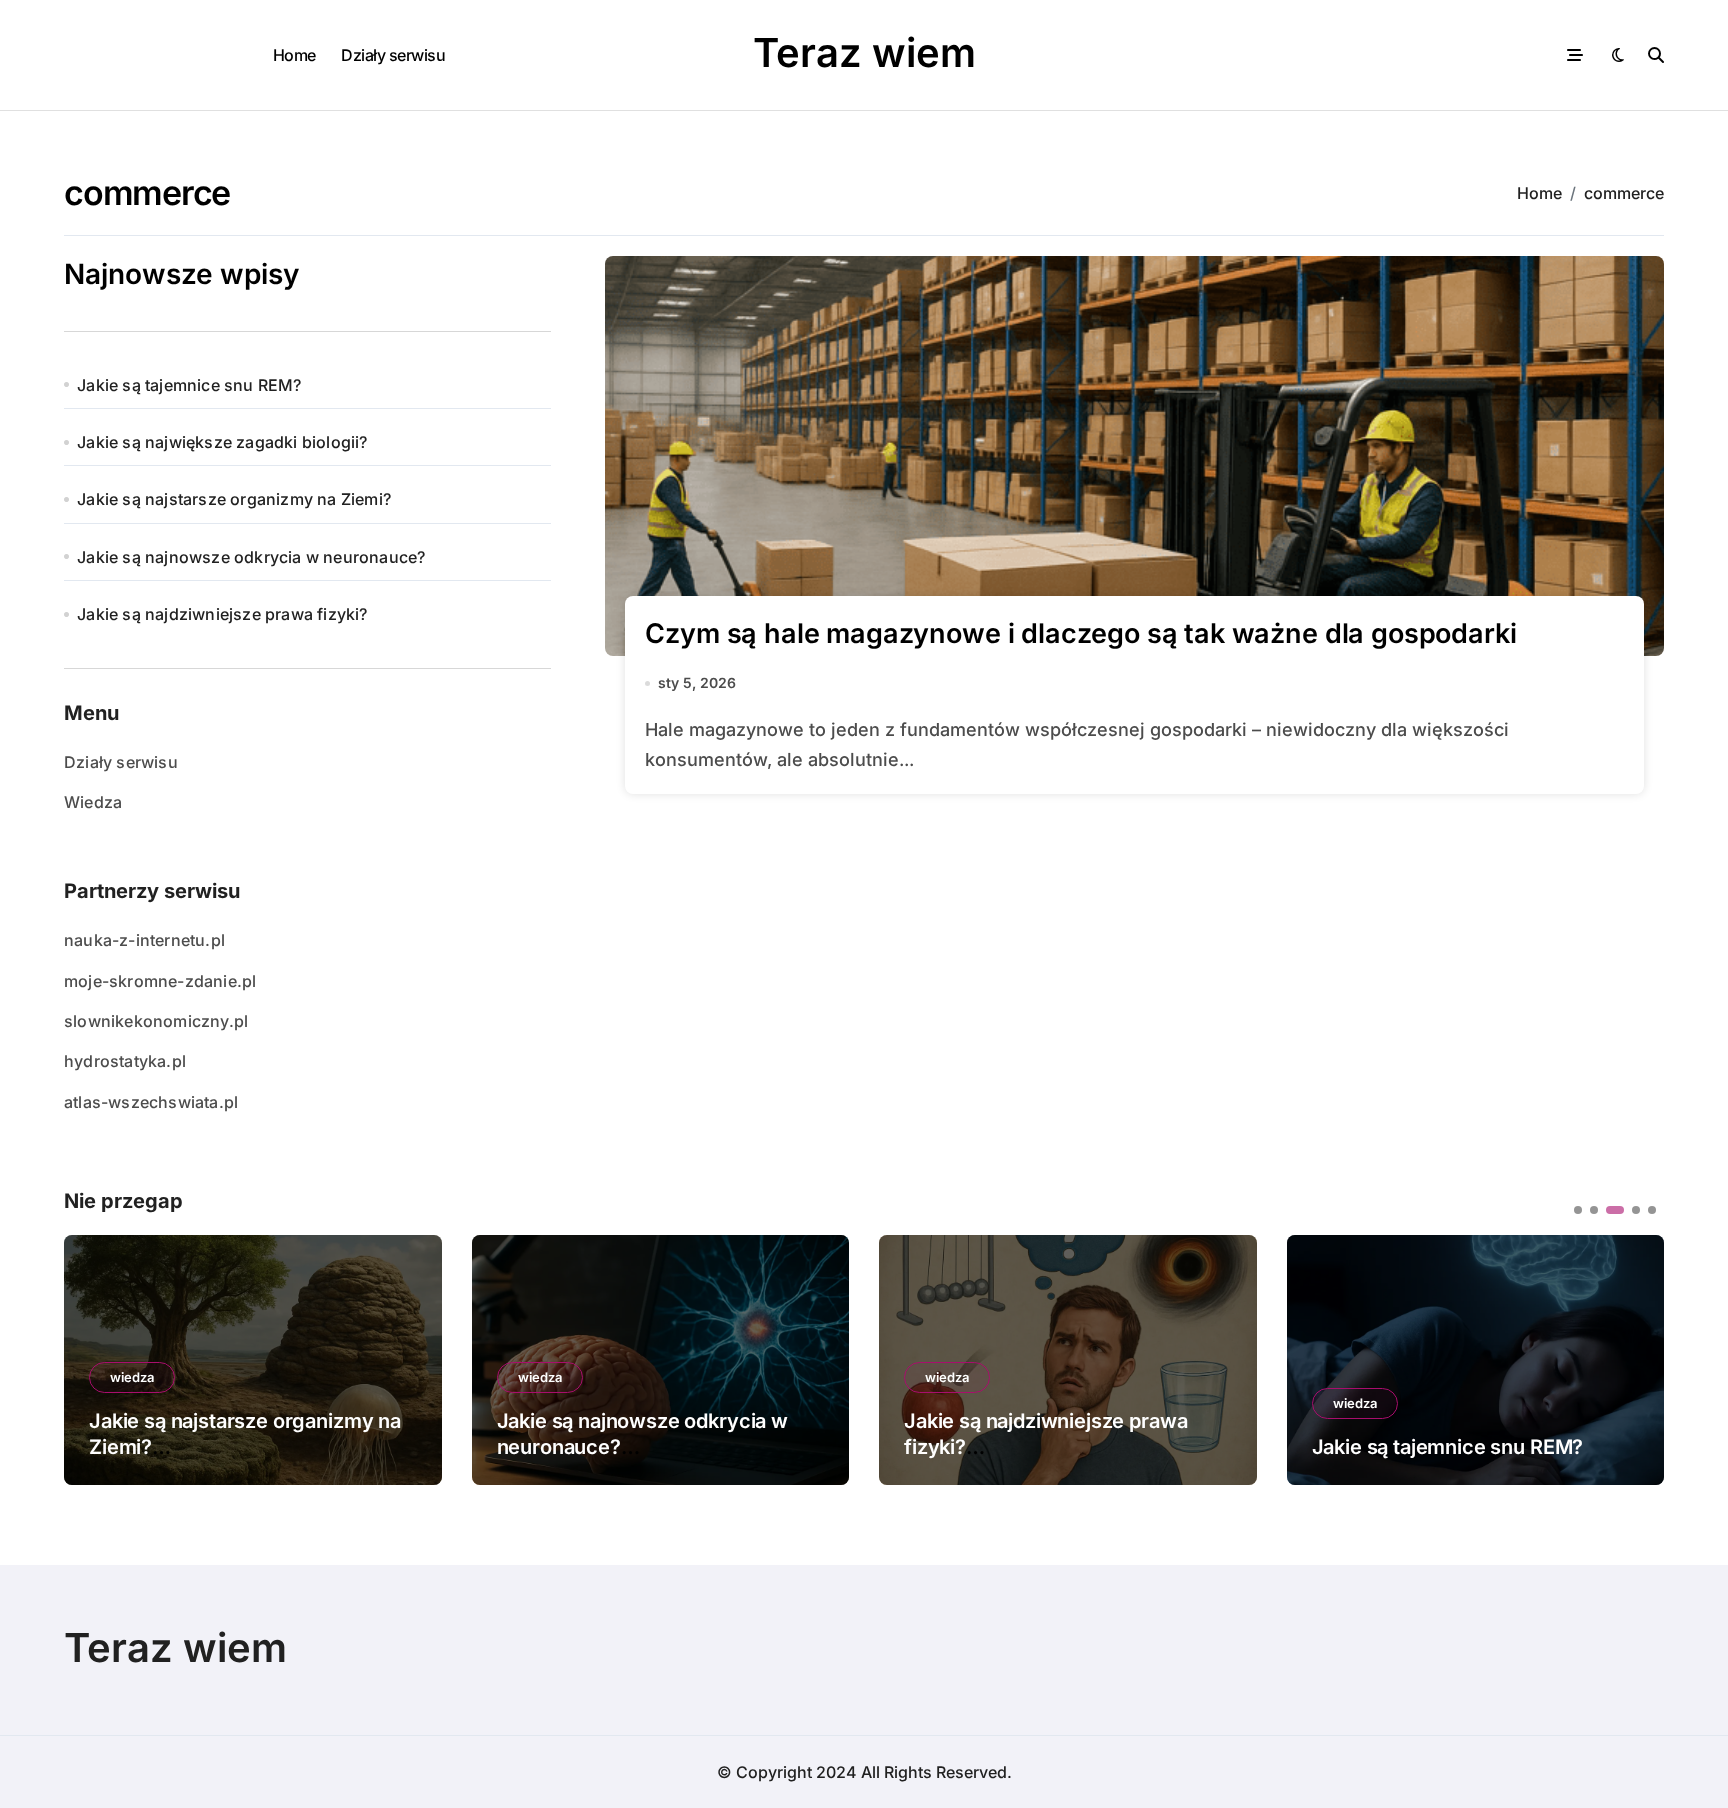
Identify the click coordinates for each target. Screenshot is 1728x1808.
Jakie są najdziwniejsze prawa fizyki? (222, 614)
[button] (1634, 1358)
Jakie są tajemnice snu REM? (189, 385)
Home (294, 55)
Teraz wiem (864, 52)
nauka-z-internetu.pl (144, 940)
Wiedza (93, 802)
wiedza (132, 1377)
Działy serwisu (393, 55)
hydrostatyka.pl (125, 1061)
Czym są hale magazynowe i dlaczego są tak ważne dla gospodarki (1080, 633)
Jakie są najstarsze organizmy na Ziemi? (234, 499)
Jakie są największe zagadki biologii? (222, 442)
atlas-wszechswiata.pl (151, 1102)
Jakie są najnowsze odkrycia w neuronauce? (251, 557)
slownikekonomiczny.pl (156, 1021)
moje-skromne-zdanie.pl (160, 981)
